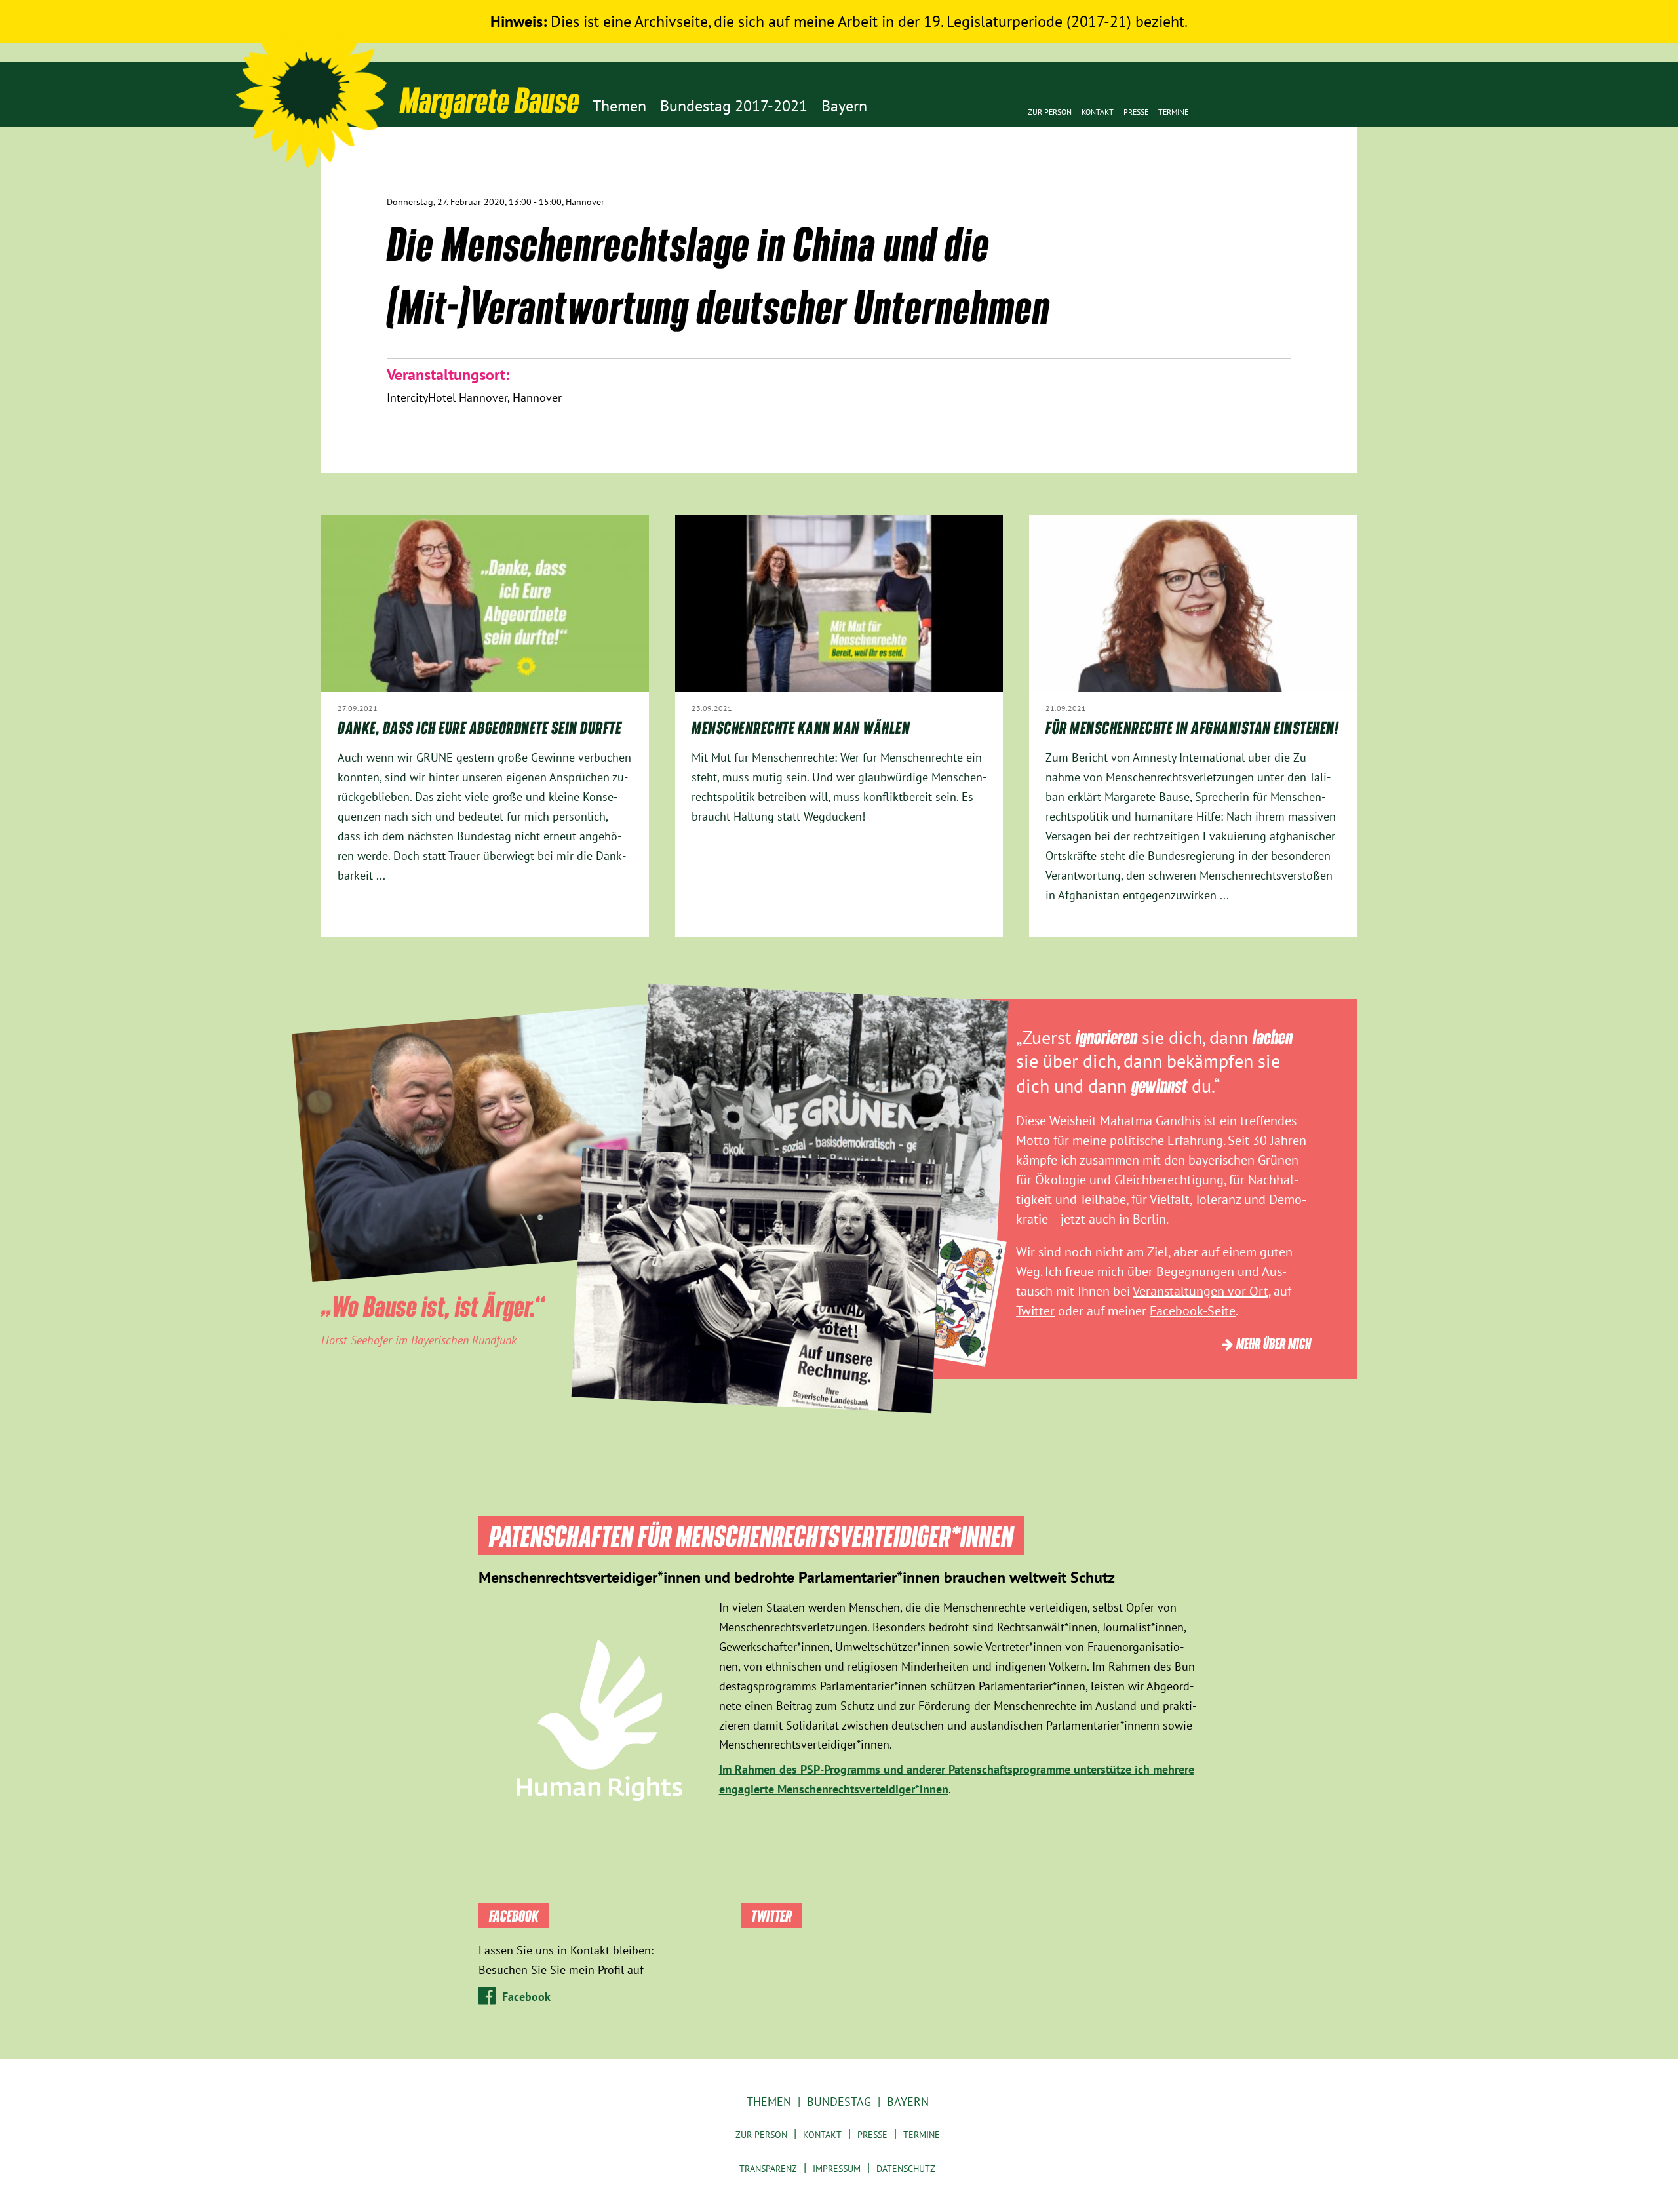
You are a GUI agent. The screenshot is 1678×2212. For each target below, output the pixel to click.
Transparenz (768, 2169)
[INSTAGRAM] (1332, 194)
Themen (769, 2102)
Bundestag (839, 2102)
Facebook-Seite (1193, 1311)
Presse (1136, 112)
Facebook (526, 1997)
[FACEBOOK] (1313, 194)
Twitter (1035, 1311)
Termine (1173, 112)
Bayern (908, 2102)
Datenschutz (906, 2169)
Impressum (837, 2169)
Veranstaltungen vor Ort (1200, 1291)
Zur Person (1050, 112)
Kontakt (1098, 112)
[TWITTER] (1273, 194)
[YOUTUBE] (1293, 194)
